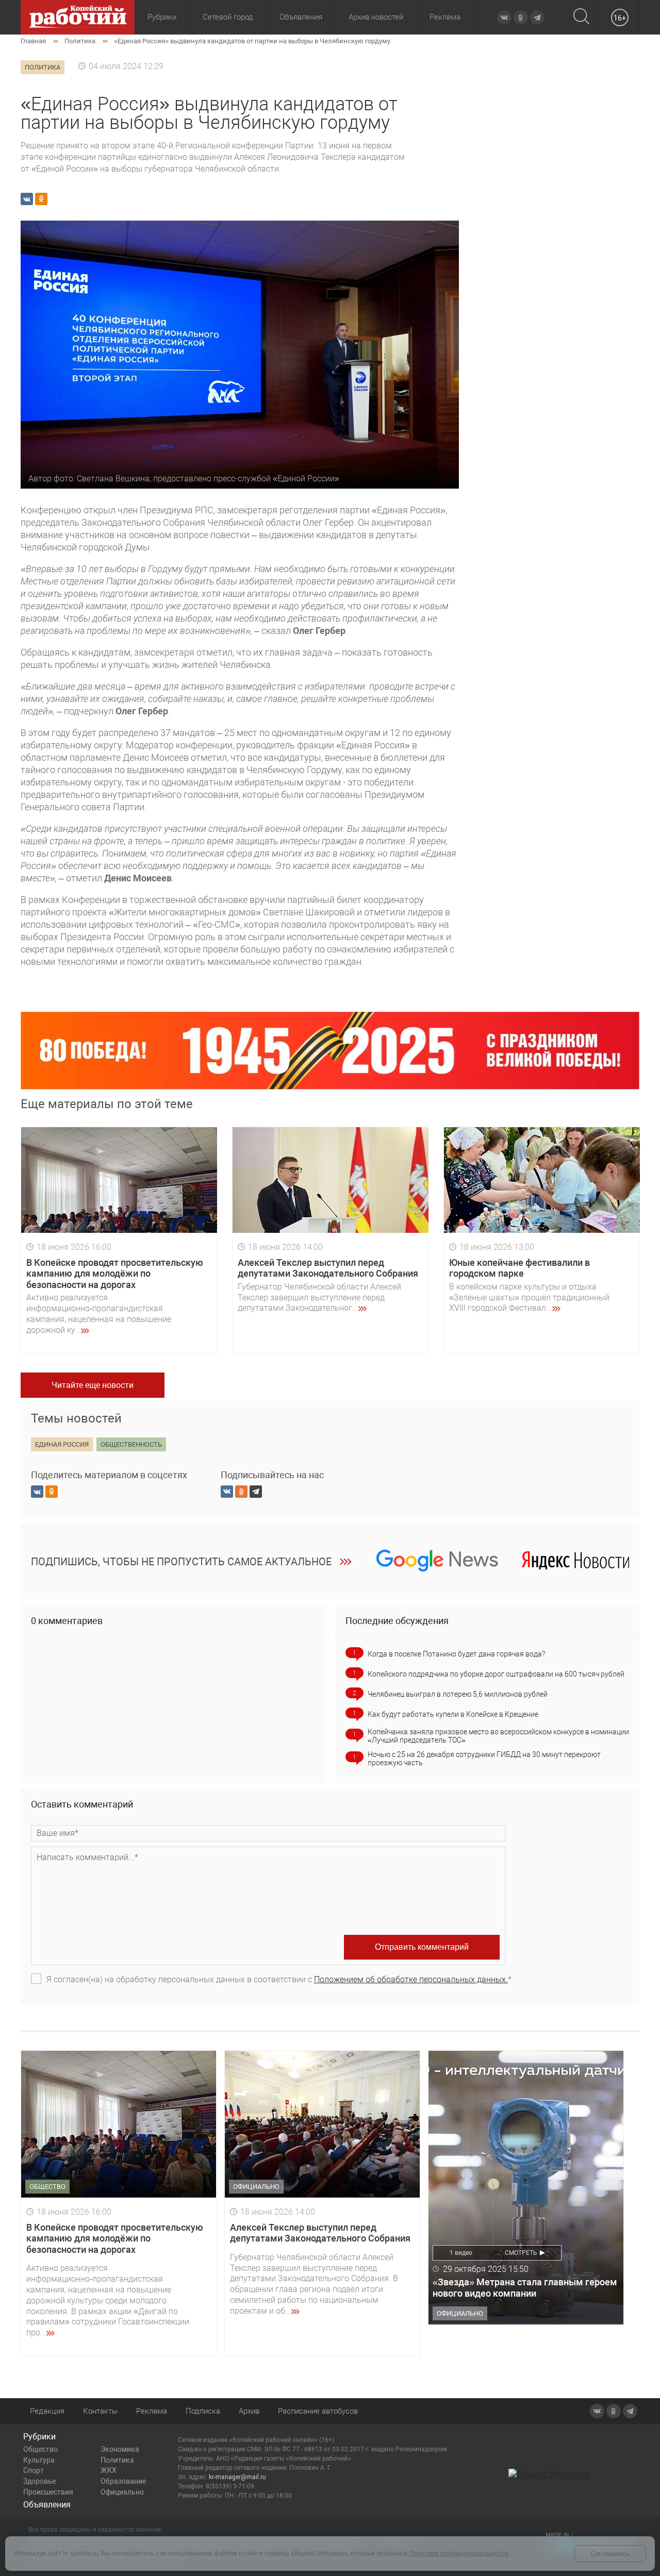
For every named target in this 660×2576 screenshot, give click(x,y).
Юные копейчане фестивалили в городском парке (519, 1268)
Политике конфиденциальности (459, 2553)
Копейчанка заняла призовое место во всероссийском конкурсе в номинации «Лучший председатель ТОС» (498, 1736)
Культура (39, 2460)
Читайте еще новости (93, 1385)
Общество (40, 2449)
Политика (117, 2460)
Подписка (203, 2411)
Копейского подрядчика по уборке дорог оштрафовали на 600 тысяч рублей (496, 1674)
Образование (123, 2481)
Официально (122, 2492)
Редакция (47, 2411)
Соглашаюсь (610, 2554)
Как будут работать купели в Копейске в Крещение (453, 1714)
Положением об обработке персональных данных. (411, 1979)
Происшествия (48, 2492)
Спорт (34, 2470)
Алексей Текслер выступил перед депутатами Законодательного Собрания (328, 1268)
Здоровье (39, 2481)
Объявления (301, 17)
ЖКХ (109, 2470)
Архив (249, 2411)
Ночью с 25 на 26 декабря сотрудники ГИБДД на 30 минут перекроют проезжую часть (484, 1759)
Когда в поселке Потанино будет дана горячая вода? (456, 1654)
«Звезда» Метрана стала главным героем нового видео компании (525, 2288)
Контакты (100, 2411)
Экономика (120, 2449)
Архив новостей (376, 17)
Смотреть (521, 2253)
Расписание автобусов (318, 2411)
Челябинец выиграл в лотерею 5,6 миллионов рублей (458, 1694)
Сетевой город (228, 17)
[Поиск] (581, 17)
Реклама (445, 17)
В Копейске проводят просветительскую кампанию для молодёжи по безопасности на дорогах (115, 1274)
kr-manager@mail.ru (237, 2477)
